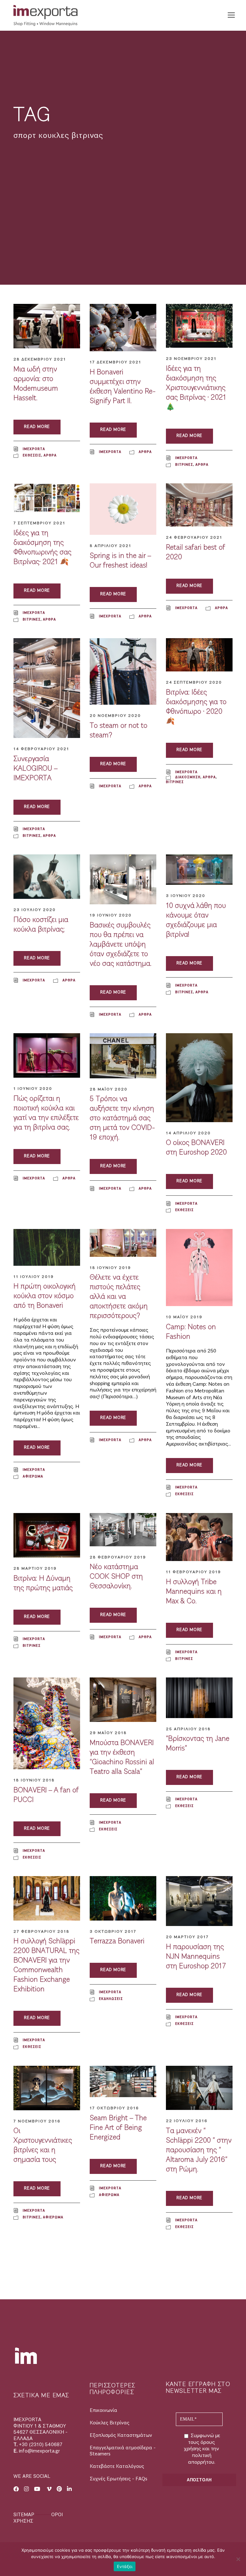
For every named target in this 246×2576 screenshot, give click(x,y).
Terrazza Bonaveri (117, 1941)
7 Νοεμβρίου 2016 (37, 2121)
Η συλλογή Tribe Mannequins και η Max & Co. (194, 1591)
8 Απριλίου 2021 (111, 546)
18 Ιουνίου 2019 (110, 1268)
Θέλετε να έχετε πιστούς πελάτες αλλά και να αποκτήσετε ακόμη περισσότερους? (119, 1296)
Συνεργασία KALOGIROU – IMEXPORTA (35, 768)
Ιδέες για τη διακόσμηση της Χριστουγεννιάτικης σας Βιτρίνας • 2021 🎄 (196, 388)
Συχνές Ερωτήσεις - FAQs (119, 2479)
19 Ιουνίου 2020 (111, 915)
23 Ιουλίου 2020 (35, 910)
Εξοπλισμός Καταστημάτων (121, 2435)
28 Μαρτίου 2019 (35, 1568)
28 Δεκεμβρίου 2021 (40, 359)
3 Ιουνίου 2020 (186, 896)
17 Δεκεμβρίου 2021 (115, 362)
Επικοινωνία (103, 2410)
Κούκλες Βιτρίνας (110, 2423)
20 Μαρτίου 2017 (187, 1937)
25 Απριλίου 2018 (188, 1729)
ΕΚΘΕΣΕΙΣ (32, 455)
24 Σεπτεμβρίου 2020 (194, 682)
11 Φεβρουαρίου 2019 (193, 1572)
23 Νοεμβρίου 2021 (191, 359)
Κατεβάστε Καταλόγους (117, 2466)
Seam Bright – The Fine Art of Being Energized (118, 2128)
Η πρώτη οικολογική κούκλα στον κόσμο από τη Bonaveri (45, 1296)
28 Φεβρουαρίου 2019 (118, 1557)
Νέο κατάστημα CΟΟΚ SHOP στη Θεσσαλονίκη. (116, 1576)
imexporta (34, 449)
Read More (37, 427)
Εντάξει (125, 2566)
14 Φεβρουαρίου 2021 (41, 749)
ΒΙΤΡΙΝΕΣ (184, 464)
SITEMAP (25, 2515)
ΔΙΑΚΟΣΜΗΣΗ (188, 777)
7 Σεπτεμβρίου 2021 (39, 523)
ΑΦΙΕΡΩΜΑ (33, 1476)
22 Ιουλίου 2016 (187, 2121)
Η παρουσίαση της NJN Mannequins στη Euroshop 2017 (196, 1956)
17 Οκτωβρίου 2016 (114, 2108)
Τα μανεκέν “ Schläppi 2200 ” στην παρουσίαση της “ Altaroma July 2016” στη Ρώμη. (199, 2150)
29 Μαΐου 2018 (108, 1733)
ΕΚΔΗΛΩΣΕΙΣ (111, 1999)
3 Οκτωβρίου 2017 (113, 1931)
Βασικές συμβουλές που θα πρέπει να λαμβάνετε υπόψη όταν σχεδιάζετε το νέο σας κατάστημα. (121, 944)
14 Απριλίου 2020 (188, 1133)
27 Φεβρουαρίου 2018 (41, 1931)
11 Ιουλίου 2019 (34, 1277)
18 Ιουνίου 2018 (34, 1780)
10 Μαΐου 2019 (184, 1317)
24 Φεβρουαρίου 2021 (194, 537)
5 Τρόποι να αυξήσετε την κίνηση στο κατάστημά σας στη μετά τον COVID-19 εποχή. (122, 1118)
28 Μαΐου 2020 (109, 1089)
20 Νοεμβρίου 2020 (115, 716)
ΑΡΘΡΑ (50, 455)
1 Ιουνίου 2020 (33, 1089)
